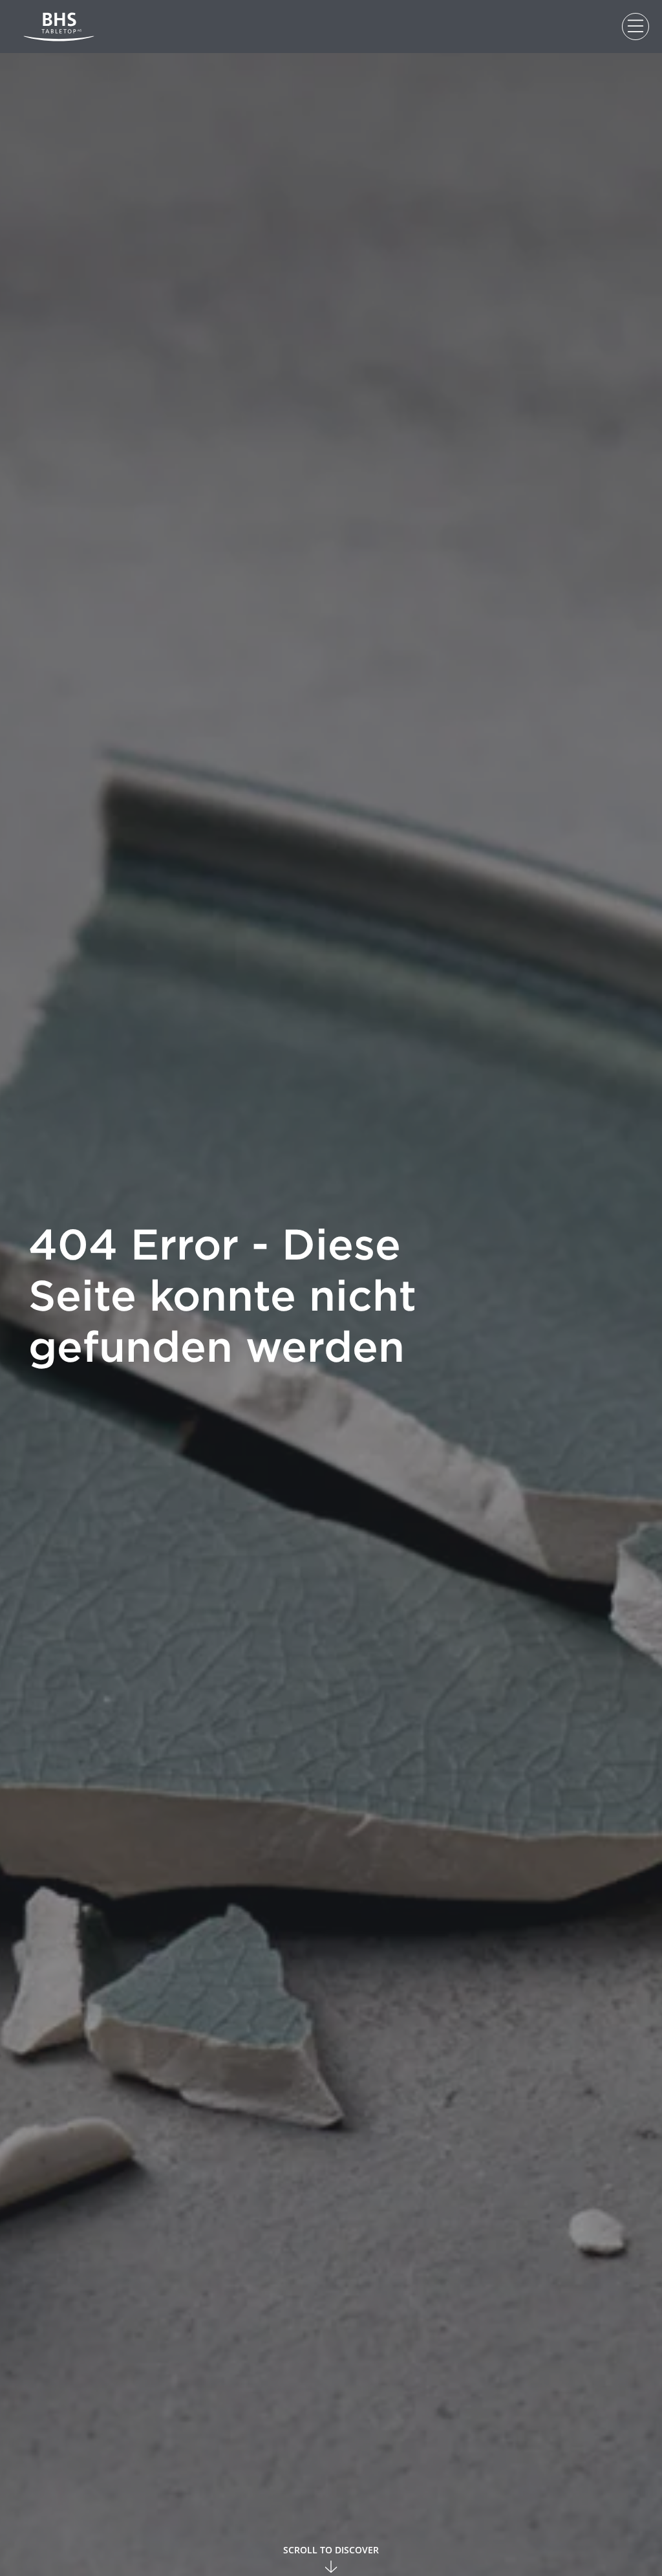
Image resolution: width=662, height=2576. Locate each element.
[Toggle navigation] (635, 27)
